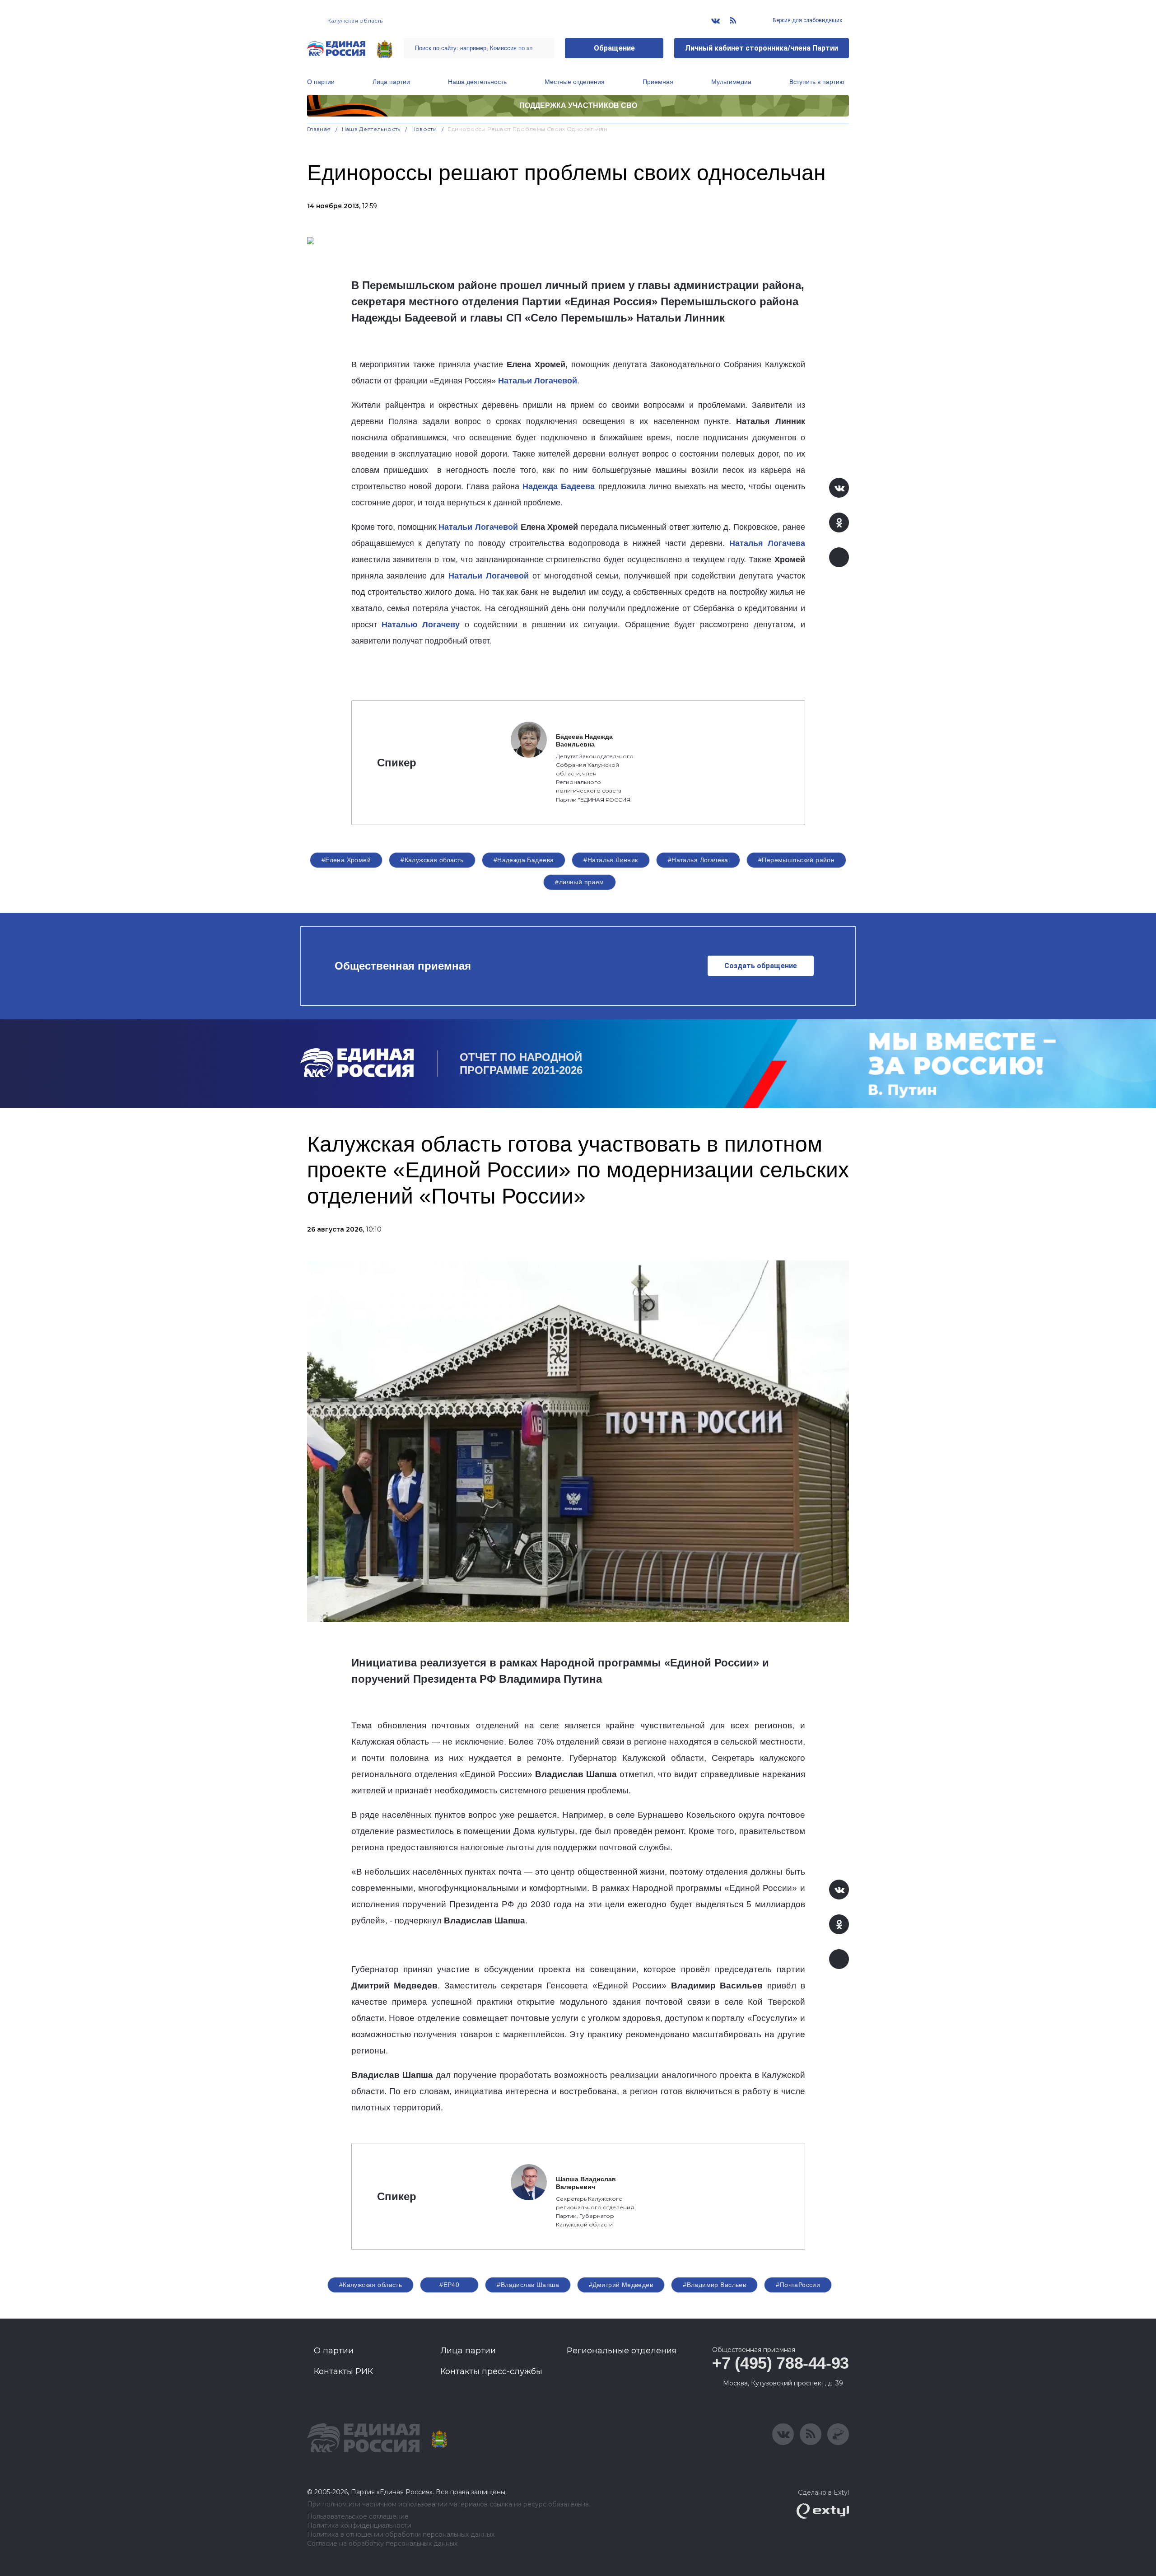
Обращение (614, 48)
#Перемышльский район (796, 860)
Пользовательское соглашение (358, 2517)
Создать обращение (761, 966)
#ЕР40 (449, 2285)
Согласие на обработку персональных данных (382, 2544)
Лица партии (391, 82)
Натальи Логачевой (478, 527)
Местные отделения (575, 82)
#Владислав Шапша (528, 2285)
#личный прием (579, 882)
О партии (321, 82)
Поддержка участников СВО (578, 105)
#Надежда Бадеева (524, 860)
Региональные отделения (622, 2351)
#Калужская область (432, 860)
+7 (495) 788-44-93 (781, 2363)
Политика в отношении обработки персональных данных (401, 2535)
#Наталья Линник (611, 860)
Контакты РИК (343, 2371)
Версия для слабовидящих (807, 20)
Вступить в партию (817, 82)
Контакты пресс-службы (491, 2371)
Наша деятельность (477, 82)
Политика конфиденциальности (359, 2526)
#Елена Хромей (346, 860)
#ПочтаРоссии (798, 2285)
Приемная (658, 82)
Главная (319, 129)
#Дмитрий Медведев (621, 2285)
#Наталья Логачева (698, 860)
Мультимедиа (731, 82)
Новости (424, 129)
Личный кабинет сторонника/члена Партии (762, 48)
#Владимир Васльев (714, 2285)
